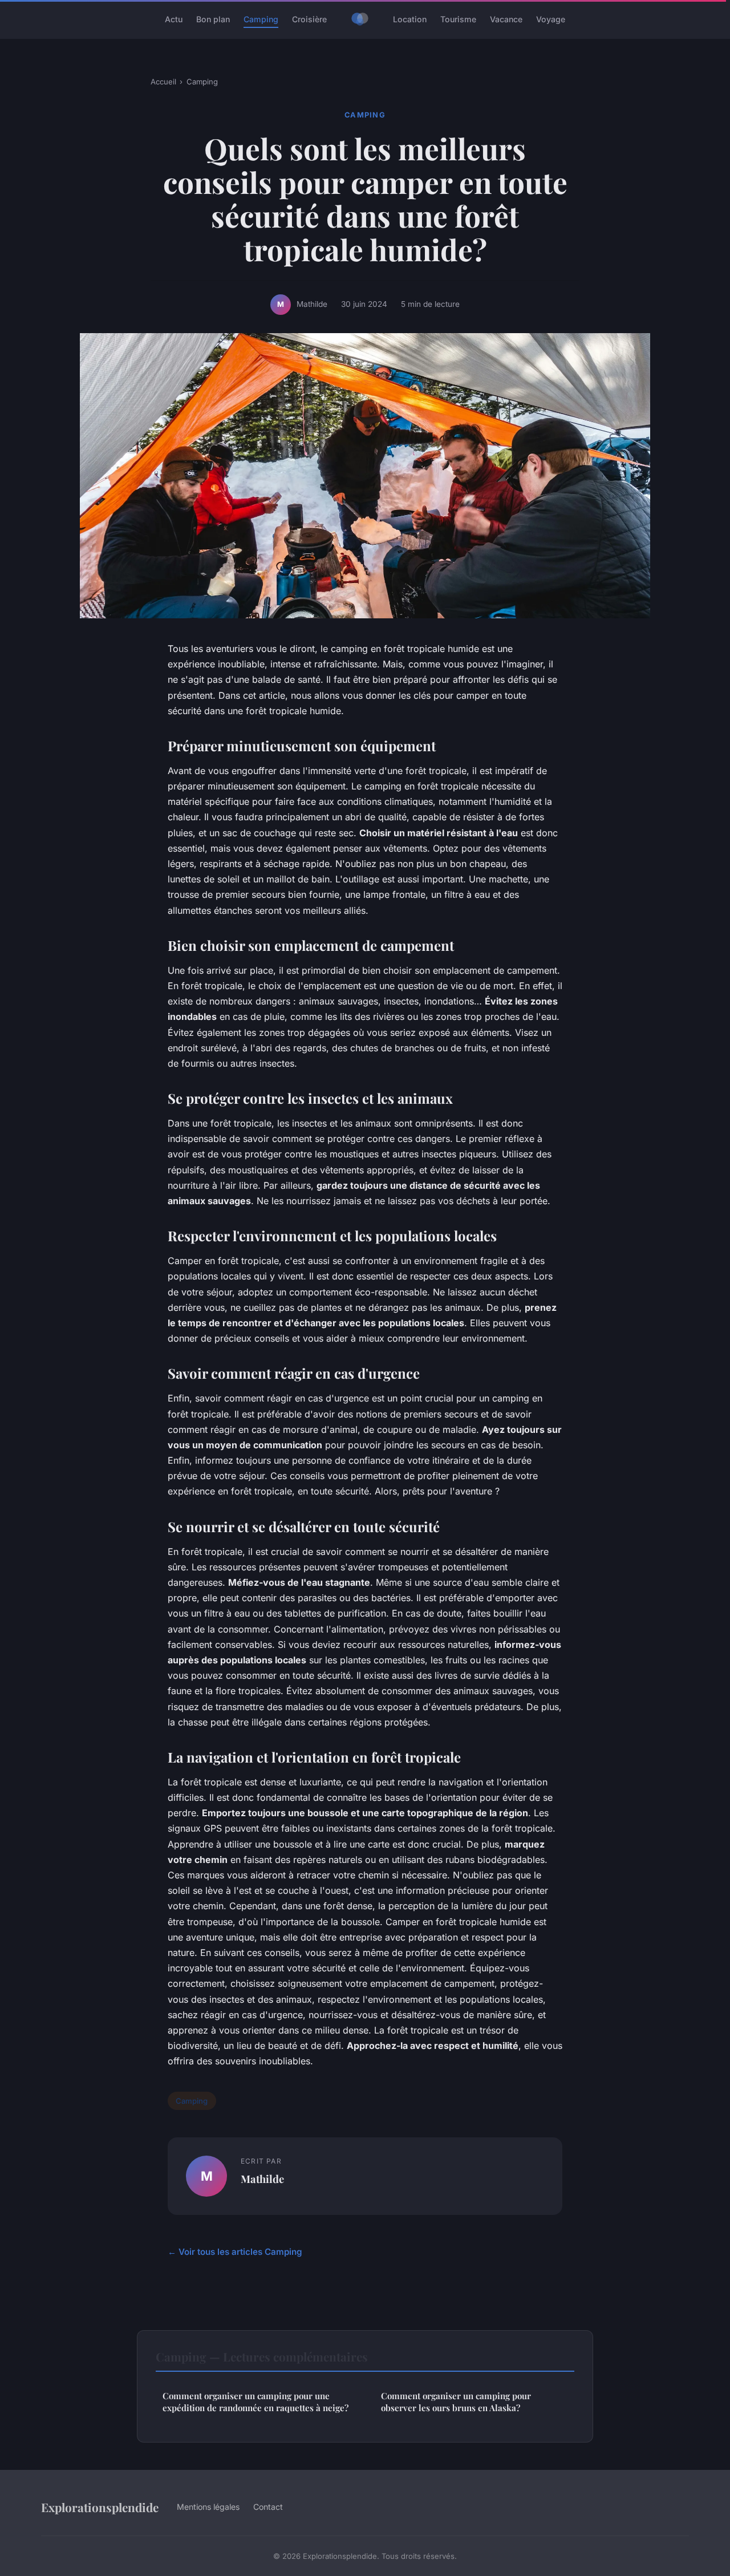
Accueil (163, 82)
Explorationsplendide (100, 2507)
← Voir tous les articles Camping (235, 2252)
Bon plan (213, 19)
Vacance (506, 19)
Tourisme (458, 19)
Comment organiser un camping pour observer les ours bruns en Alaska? (456, 2402)
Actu (174, 19)
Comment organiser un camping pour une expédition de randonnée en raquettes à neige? (255, 2402)
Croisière (309, 19)
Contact (268, 2507)
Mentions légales (208, 2507)
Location (410, 19)
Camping (261, 19)
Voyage (551, 19)
